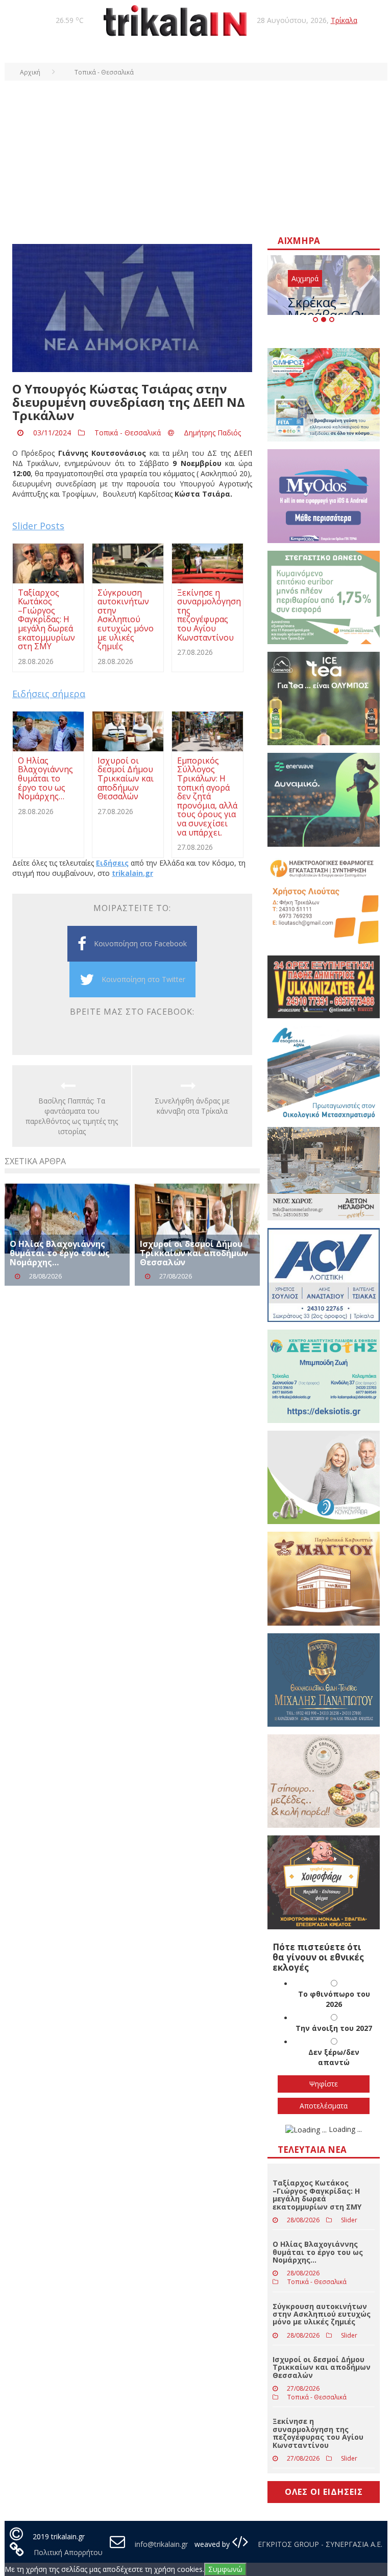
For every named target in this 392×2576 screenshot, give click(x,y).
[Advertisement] (196, 157)
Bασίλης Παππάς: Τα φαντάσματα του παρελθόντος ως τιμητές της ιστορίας (72, 1116)
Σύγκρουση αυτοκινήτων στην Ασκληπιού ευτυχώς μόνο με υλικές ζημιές (322, 2314)
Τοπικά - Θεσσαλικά (128, 433)
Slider (349, 2220)
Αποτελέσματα (324, 2106)
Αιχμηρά (305, 278)
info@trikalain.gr (161, 2544)
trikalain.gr (132, 873)
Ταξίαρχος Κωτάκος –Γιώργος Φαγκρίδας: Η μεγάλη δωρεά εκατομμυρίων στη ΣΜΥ (317, 2194)
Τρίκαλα (344, 20)
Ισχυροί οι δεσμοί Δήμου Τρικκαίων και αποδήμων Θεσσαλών (194, 1253)
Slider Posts (38, 526)
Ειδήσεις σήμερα (49, 694)
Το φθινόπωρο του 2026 (334, 1999)
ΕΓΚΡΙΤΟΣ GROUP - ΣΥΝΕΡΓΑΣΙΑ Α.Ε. (319, 2544)
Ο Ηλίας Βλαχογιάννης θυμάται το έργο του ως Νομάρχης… (60, 1253)
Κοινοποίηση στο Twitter (143, 979)
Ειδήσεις (112, 863)
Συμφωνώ (225, 2569)
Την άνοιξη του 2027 (334, 2028)
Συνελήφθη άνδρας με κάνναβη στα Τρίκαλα (192, 1106)
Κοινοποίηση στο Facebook (140, 943)
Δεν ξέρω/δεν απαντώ (334, 2057)
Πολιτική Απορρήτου (68, 2552)
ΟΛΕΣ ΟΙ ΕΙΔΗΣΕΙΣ (324, 2492)
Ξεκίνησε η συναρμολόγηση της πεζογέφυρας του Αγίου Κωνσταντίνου (318, 2433)
